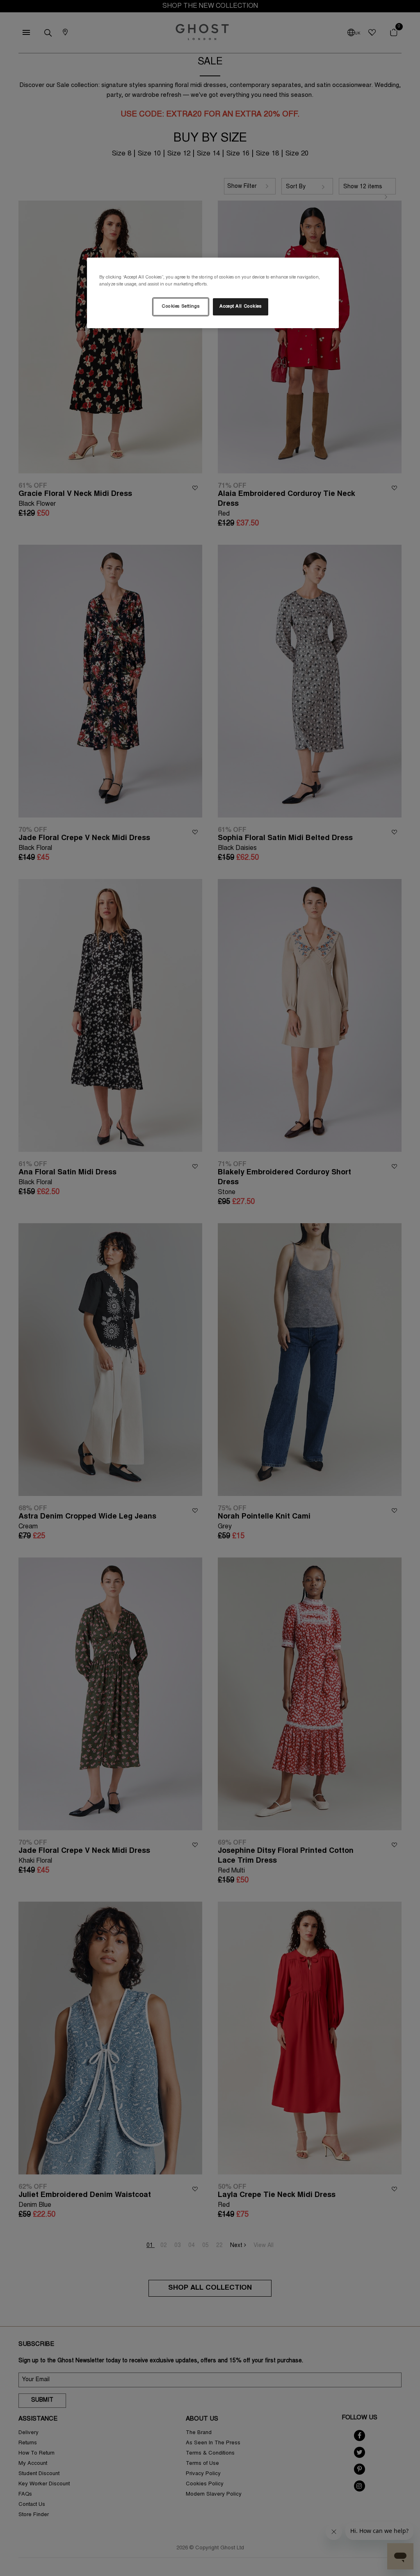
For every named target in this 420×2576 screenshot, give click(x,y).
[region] (213, 293)
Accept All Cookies (240, 307)
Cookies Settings (180, 307)
